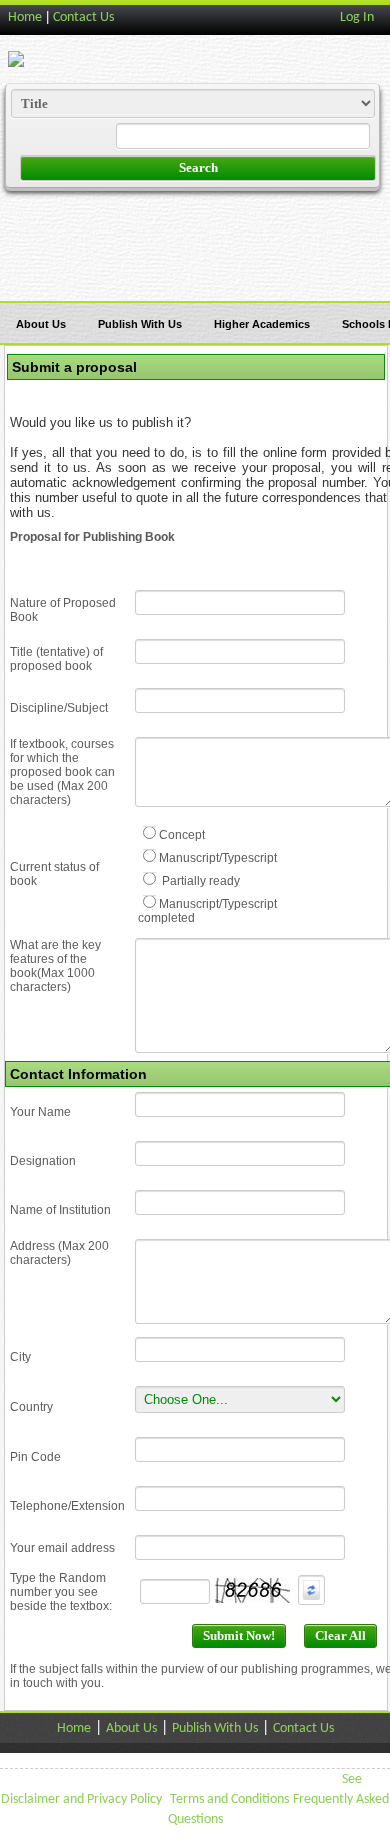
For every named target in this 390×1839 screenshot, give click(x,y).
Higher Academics (262, 324)
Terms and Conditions (229, 1799)
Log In (357, 17)
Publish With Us (140, 324)
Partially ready (199, 881)
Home (25, 17)
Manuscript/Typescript (218, 858)
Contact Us (83, 17)
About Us (41, 324)
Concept (182, 835)
